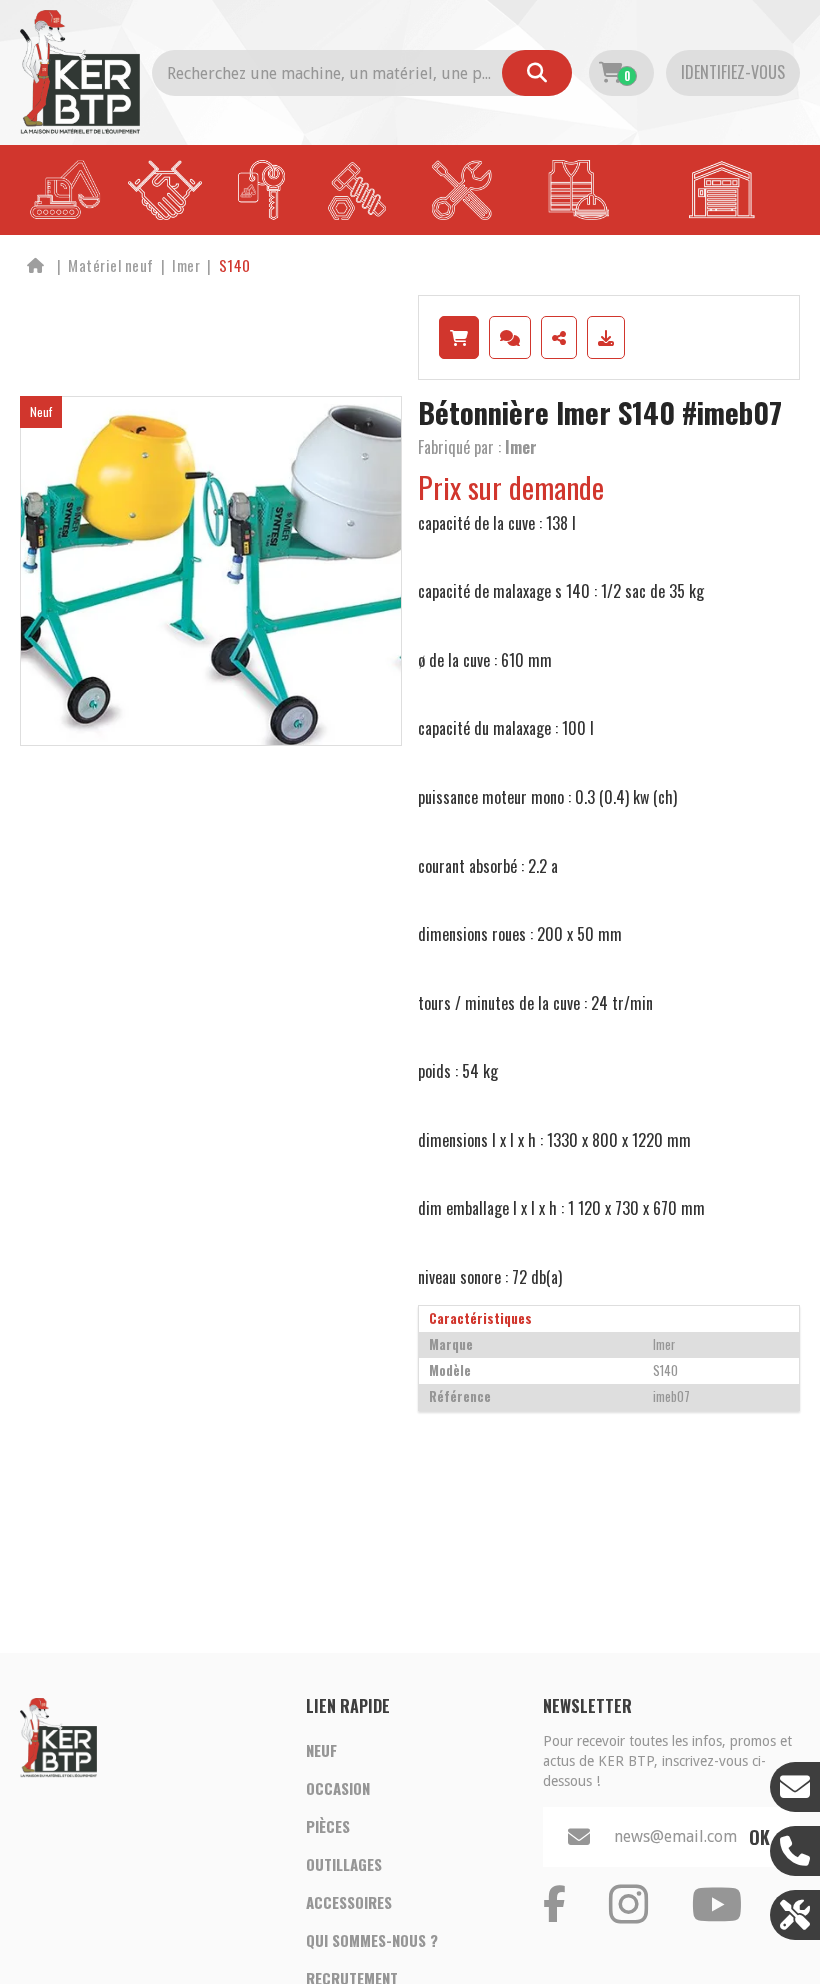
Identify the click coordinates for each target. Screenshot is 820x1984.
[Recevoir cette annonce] (606, 337)
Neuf (321, 1750)
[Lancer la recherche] (537, 73)
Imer (521, 447)
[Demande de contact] (510, 337)
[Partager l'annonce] (559, 337)
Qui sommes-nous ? (372, 1940)
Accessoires (349, 1902)
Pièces (328, 1826)
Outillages (344, 1864)
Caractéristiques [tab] (480, 1318)
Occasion (338, 1788)
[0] (610, 73)
